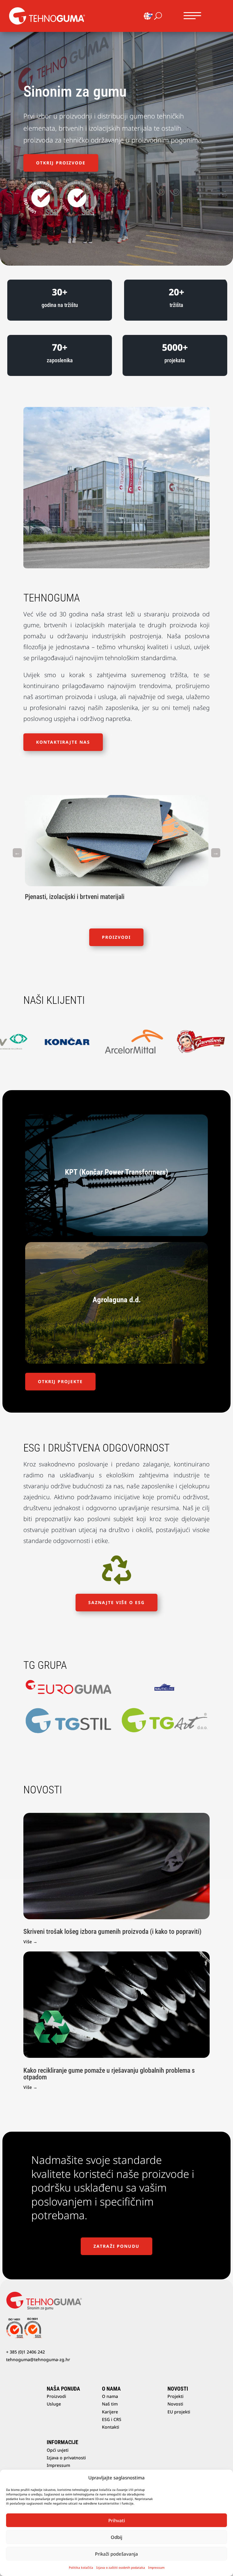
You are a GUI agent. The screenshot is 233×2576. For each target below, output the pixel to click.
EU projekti (179, 2412)
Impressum (156, 2567)
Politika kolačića (81, 2567)
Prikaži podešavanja (116, 2554)
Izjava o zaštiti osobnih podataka (121, 2567)
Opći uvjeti (58, 2450)
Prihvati (117, 2520)
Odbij (116, 2537)
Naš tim (110, 2404)
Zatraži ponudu (116, 2246)
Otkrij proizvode (61, 163)
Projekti (176, 2396)
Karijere (110, 2412)
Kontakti (111, 2427)
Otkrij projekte (60, 1381)
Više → (30, 1942)
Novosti (175, 2404)
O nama (110, 2396)
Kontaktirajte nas (63, 742)
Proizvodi (116, 937)
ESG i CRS (112, 2419)
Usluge (54, 2404)
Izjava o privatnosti (66, 2458)
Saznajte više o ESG (116, 1602)
